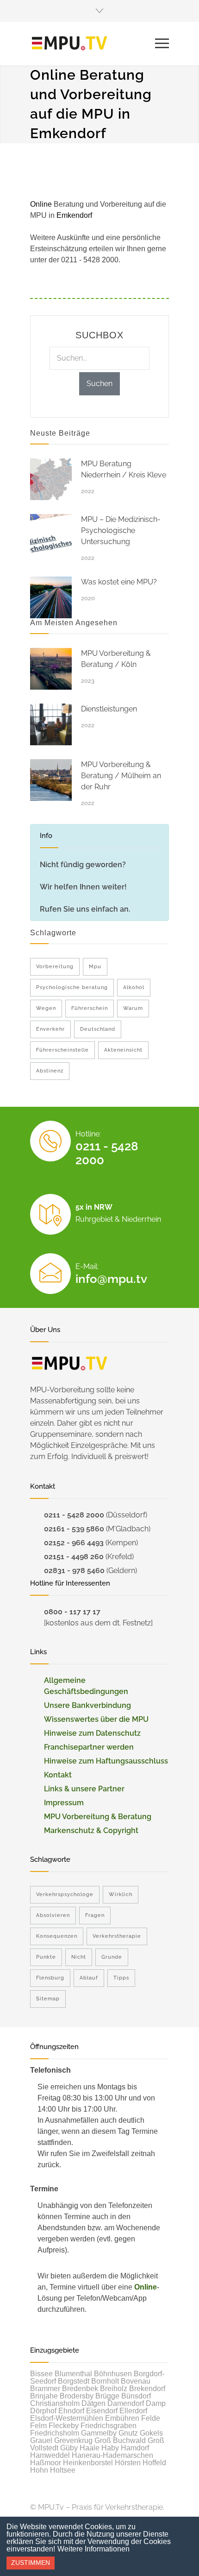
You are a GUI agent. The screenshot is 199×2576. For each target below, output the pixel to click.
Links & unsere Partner (84, 1789)
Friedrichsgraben (109, 2426)
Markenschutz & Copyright (91, 1830)
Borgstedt (74, 2381)
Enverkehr (50, 1029)
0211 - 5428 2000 (74, 1515)
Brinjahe (44, 2396)
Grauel (41, 2440)
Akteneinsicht (123, 1050)
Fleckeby (64, 2426)
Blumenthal (73, 2374)
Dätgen (93, 2403)
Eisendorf (102, 2411)
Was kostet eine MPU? (119, 582)
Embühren (122, 2418)
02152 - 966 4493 (74, 1543)
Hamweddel (50, 2455)
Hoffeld (154, 2463)
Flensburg (50, 1978)
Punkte (46, 1957)
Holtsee (63, 2470)
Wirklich (121, 1894)
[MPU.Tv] (93, 44)
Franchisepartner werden (89, 1747)
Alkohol (134, 987)
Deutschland (98, 1029)
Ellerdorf (133, 2411)
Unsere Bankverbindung (87, 1705)
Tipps (121, 1978)
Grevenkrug (73, 2440)
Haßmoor (46, 2463)
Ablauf (89, 1978)
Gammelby (99, 2433)
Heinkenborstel (88, 2463)
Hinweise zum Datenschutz (92, 1733)
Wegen (46, 1008)
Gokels (151, 2433)
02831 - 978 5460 (74, 1570)
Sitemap (48, 1999)
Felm (38, 2426)
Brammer (45, 2389)
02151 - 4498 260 (74, 1557)
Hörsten (128, 2463)
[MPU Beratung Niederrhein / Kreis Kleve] (51, 479)
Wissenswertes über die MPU (96, 1719)
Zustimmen (31, 2563)
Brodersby (77, 2396)
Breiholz (114, 2389)
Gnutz (128, 2433)
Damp (156, 2403)
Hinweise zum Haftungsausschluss (106, 1761)
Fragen (95, 1915)
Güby (69, 2448)
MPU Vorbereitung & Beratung (98, 1817)
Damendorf (126, 2403)
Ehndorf (71, 2411)
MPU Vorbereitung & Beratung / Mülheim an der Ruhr (121, 776)
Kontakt (58, 1775)
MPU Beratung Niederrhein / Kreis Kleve (124, 469)
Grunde (112, 1957)
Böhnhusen (113, 2374)
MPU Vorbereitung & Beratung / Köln (116, 659)
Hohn (39, 2470)
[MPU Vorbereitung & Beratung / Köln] (51, 669)
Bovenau (136, 2381)
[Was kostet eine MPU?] (51, 597)
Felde (151, 2418)
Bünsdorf (136, 2396)
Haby (110, 2448)
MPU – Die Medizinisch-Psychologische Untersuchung (121, 530)
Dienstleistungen (109, 709)
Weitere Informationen (93, 2549)
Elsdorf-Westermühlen (67, 2418)
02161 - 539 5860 (74, 1529)
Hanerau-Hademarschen (112, 2455)
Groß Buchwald (120, 2440)
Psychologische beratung (72, 987)
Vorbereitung (55, 967)
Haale (90, 2448)
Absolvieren (53, 1915)
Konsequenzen (57, 1936)
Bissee (41, 2374)
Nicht (79, 1957)
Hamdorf (135, 2448)
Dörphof (43, 2411)
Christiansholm (55, 2403)
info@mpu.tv (111, 1279)
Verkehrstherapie (117, 1936)
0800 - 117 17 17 (72, 1612)
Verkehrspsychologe (65, 1894)
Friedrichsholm (55, 2433)
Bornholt (105, 2381)
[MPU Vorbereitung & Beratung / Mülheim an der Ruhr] (51, 780)
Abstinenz (50, 1071)
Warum (133, 1008)
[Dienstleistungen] (51, 724)
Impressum (64, 1803)
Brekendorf (147, 2389)
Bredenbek (80, 2389)
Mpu (95, 967)
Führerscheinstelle (62, 1050)
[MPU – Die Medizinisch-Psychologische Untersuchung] (51, 535)
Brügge (107, 2396)
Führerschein (90, 1008)
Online (146, 2287)
